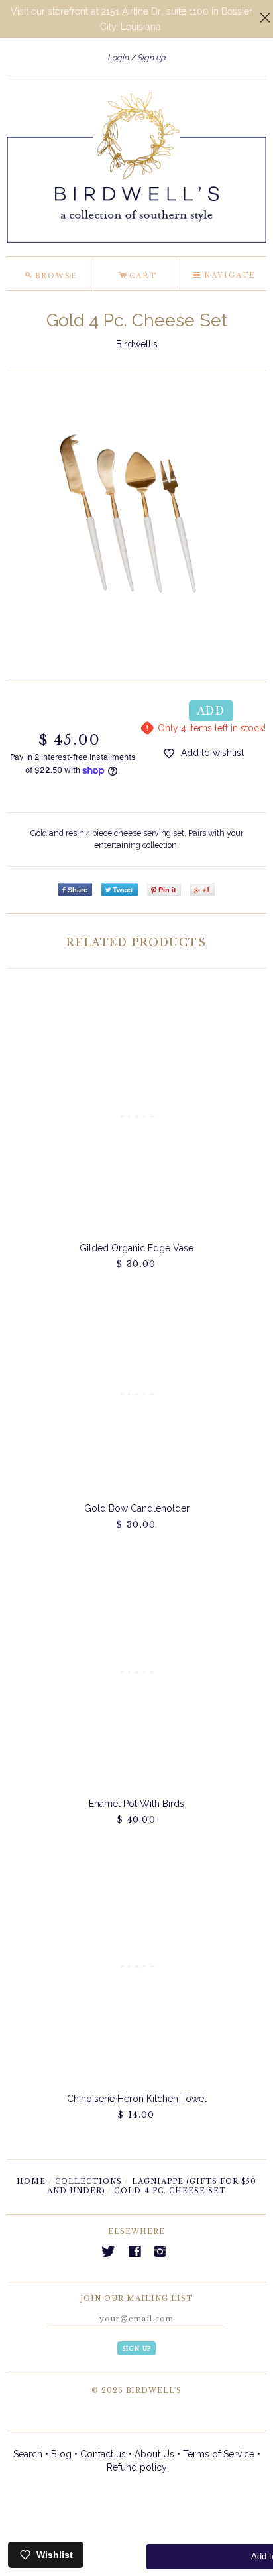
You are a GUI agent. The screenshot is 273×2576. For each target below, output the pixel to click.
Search (28, 2454)
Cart (137, 274)
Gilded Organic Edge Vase (136, 1248)
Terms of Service (219, 2454)
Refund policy (137, 2467)
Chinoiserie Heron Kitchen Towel (137, 2099)
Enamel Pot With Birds (136, 1804)
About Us (154, 2454)
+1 (206, 890)
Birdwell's (137, 344)
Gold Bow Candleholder (137, 1508)
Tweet (123, 890)
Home (31, 2182)
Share (78, 890)
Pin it (167, 890)
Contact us (103, 2454)
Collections (88, 2182)
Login (118, 57)
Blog (61, 2454)
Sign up (151, 57)
